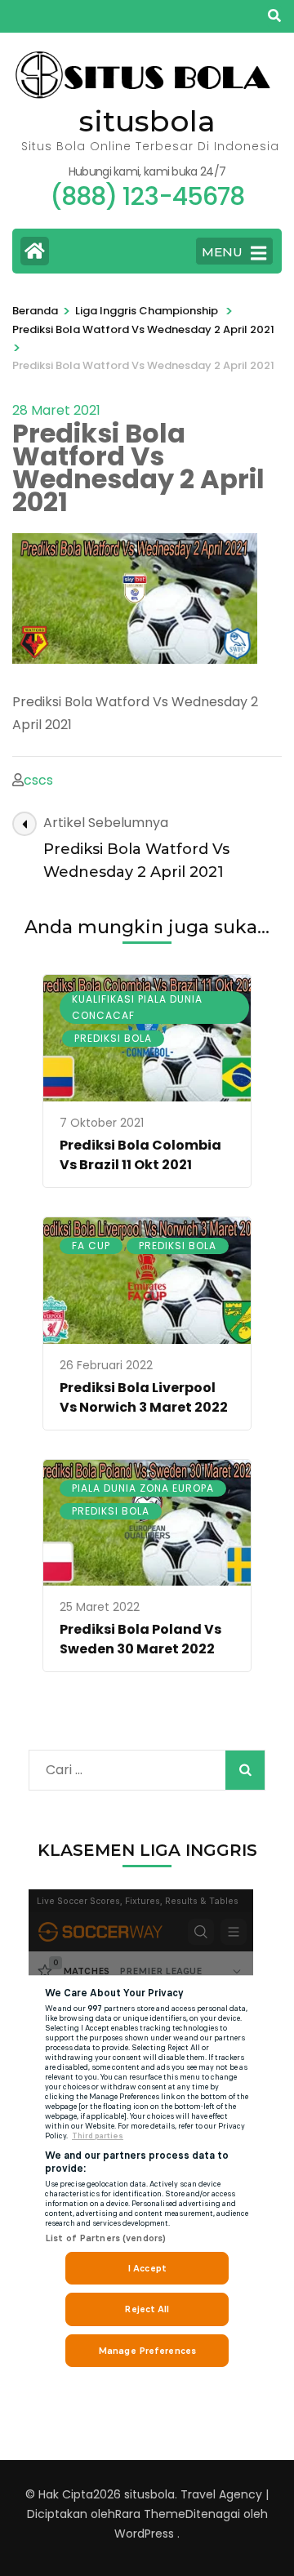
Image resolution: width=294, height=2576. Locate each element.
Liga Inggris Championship (147, 311)
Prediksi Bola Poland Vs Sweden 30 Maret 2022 (140, 1639)
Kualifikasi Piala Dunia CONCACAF (137, 1007)
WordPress (144, 2534)
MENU (222, 252)
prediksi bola (113, 1038)
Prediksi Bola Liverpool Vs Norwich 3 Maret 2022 (144, 1397)
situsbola (147, 121)
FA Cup (91, 1246)
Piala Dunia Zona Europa (143, 1488)
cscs (38, 780)
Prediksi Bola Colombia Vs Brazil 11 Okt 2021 (140, 1155)
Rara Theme (150, 2514)
